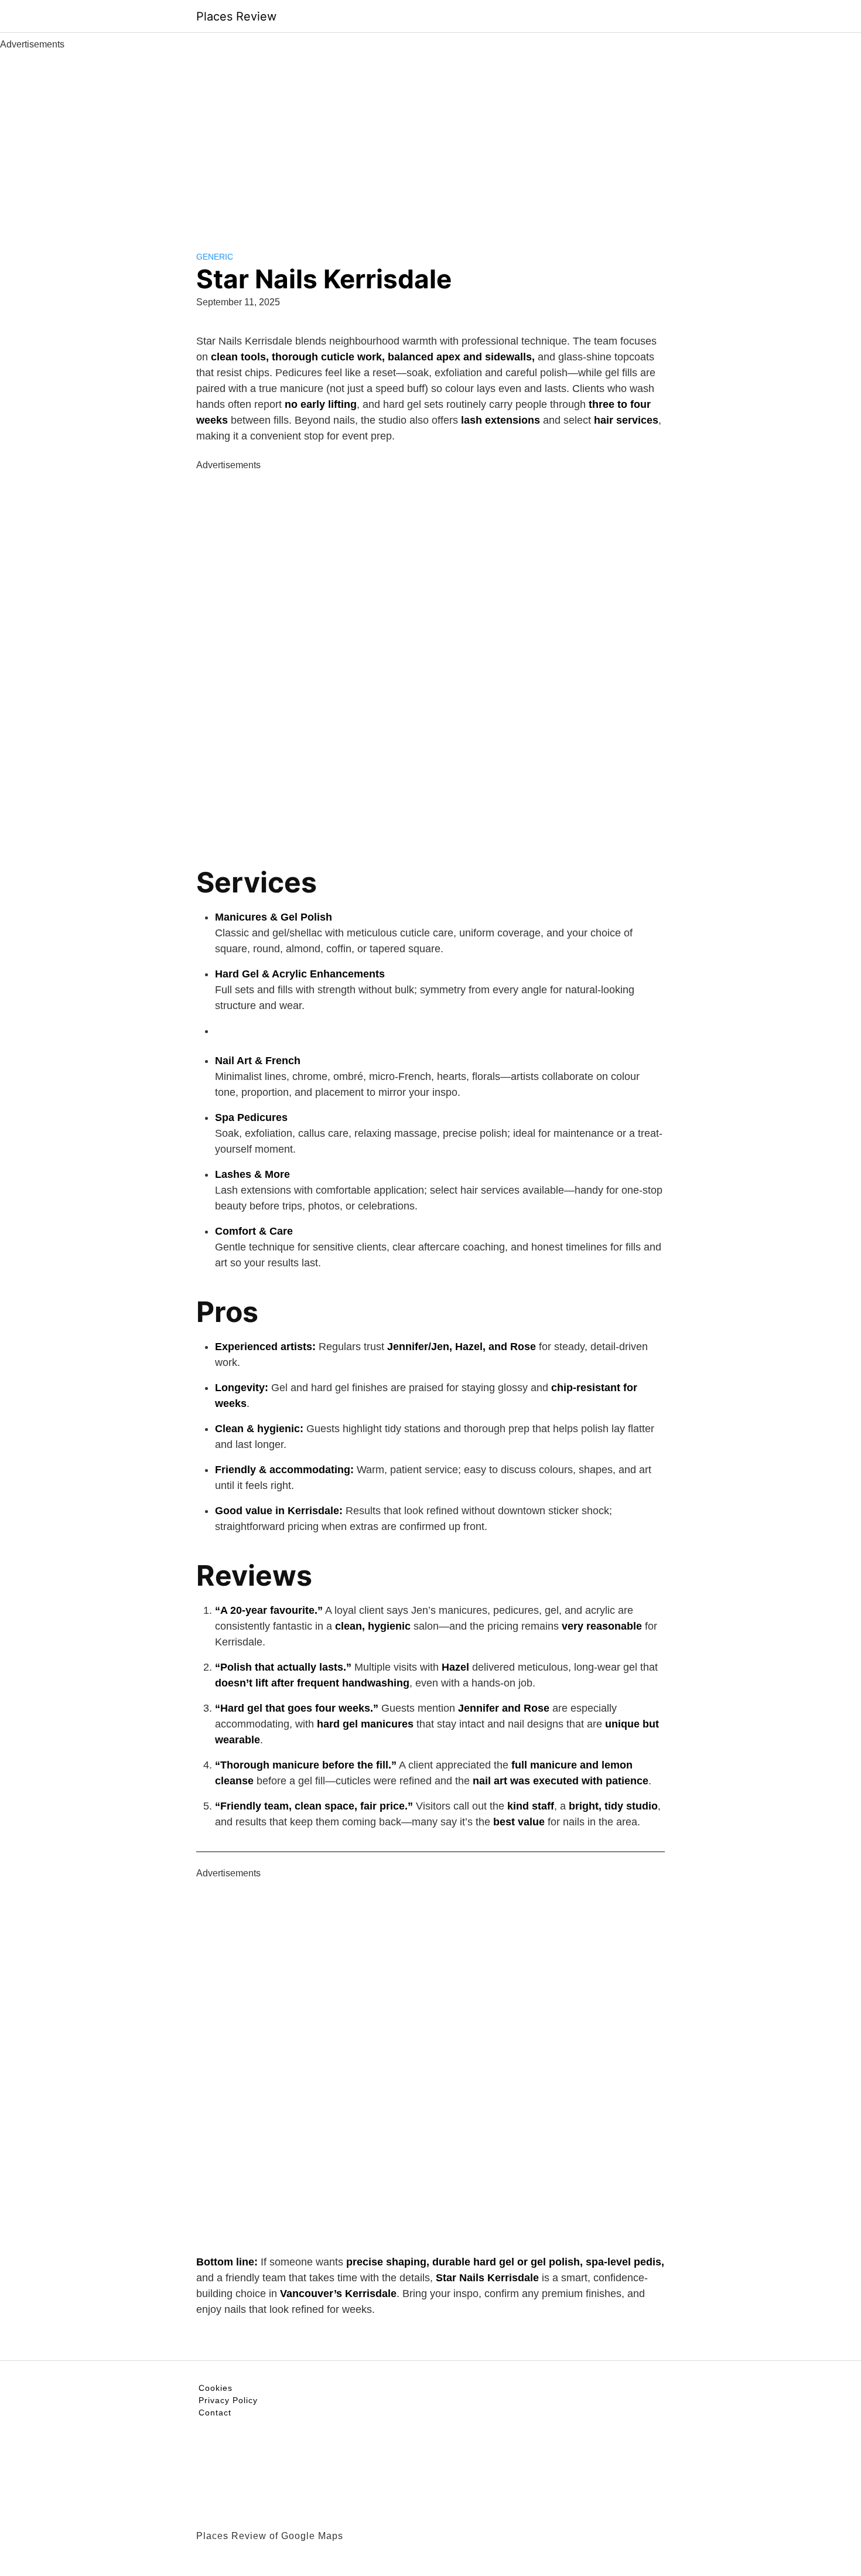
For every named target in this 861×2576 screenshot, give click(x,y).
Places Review (236, 16)
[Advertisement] (430, 139)
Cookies (216, 2388)
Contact (215, 2413)
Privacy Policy (228, 2400)
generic (215, 257)
